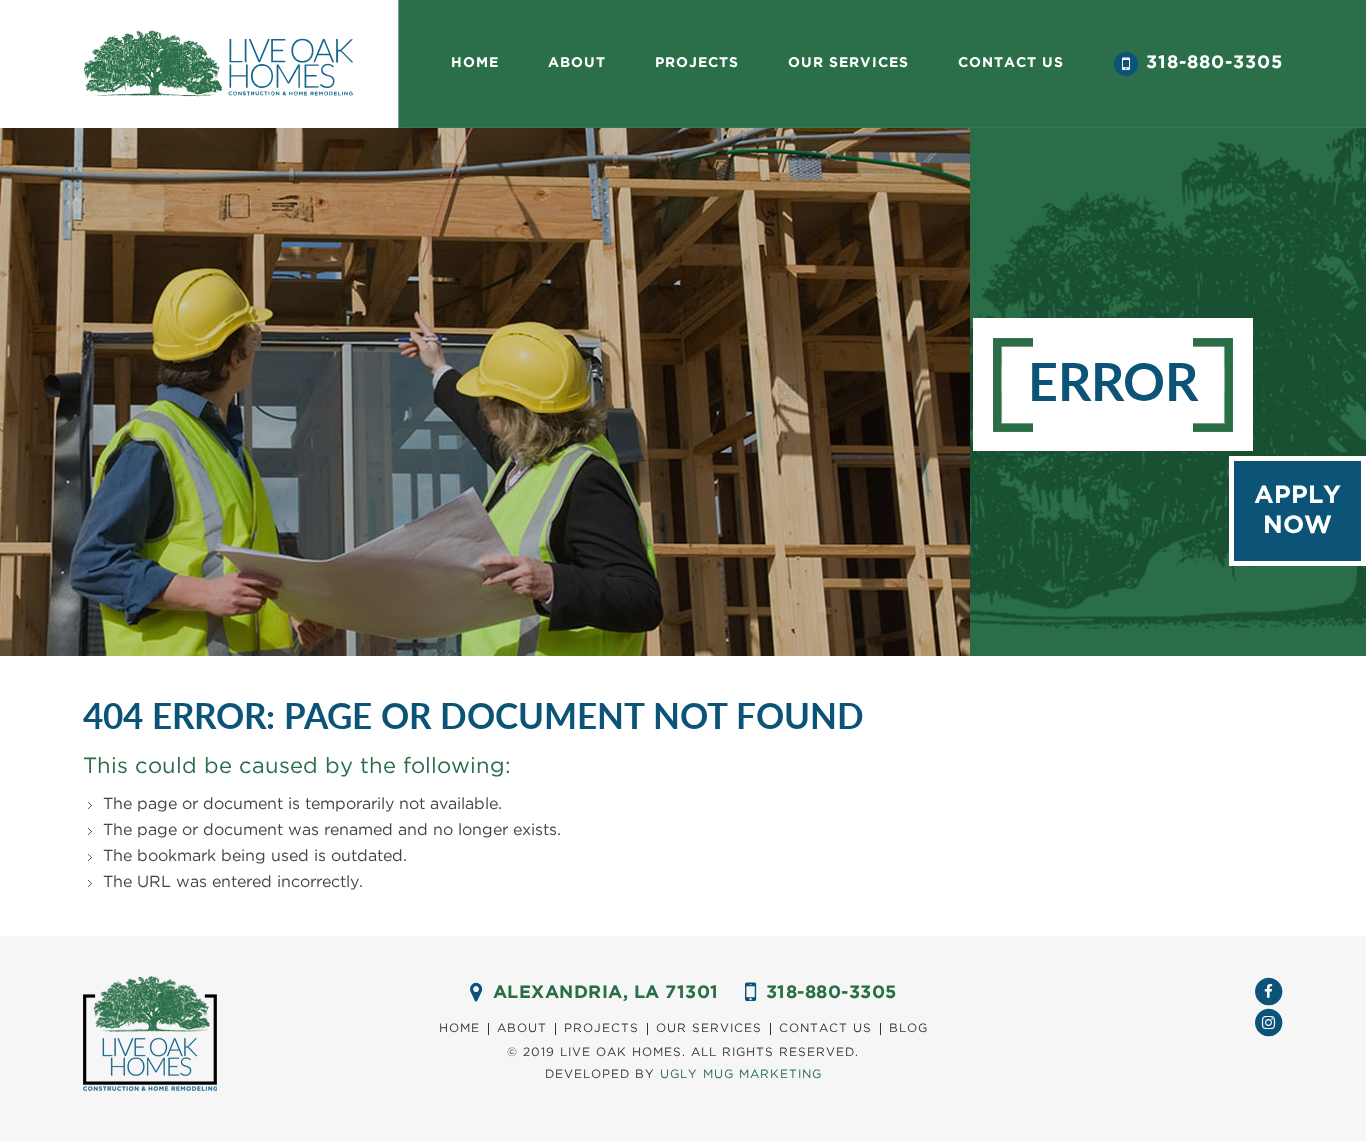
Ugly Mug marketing (741, 1074)
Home (475, 63)
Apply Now (1297, 511)
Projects (697, 63)
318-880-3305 (1214, 63)
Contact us (1011, 63)
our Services (848, 63)
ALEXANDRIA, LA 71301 (606, 993)
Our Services (709, 1028)
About (577, 63)
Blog (908, 1028)
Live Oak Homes (218, 64)
